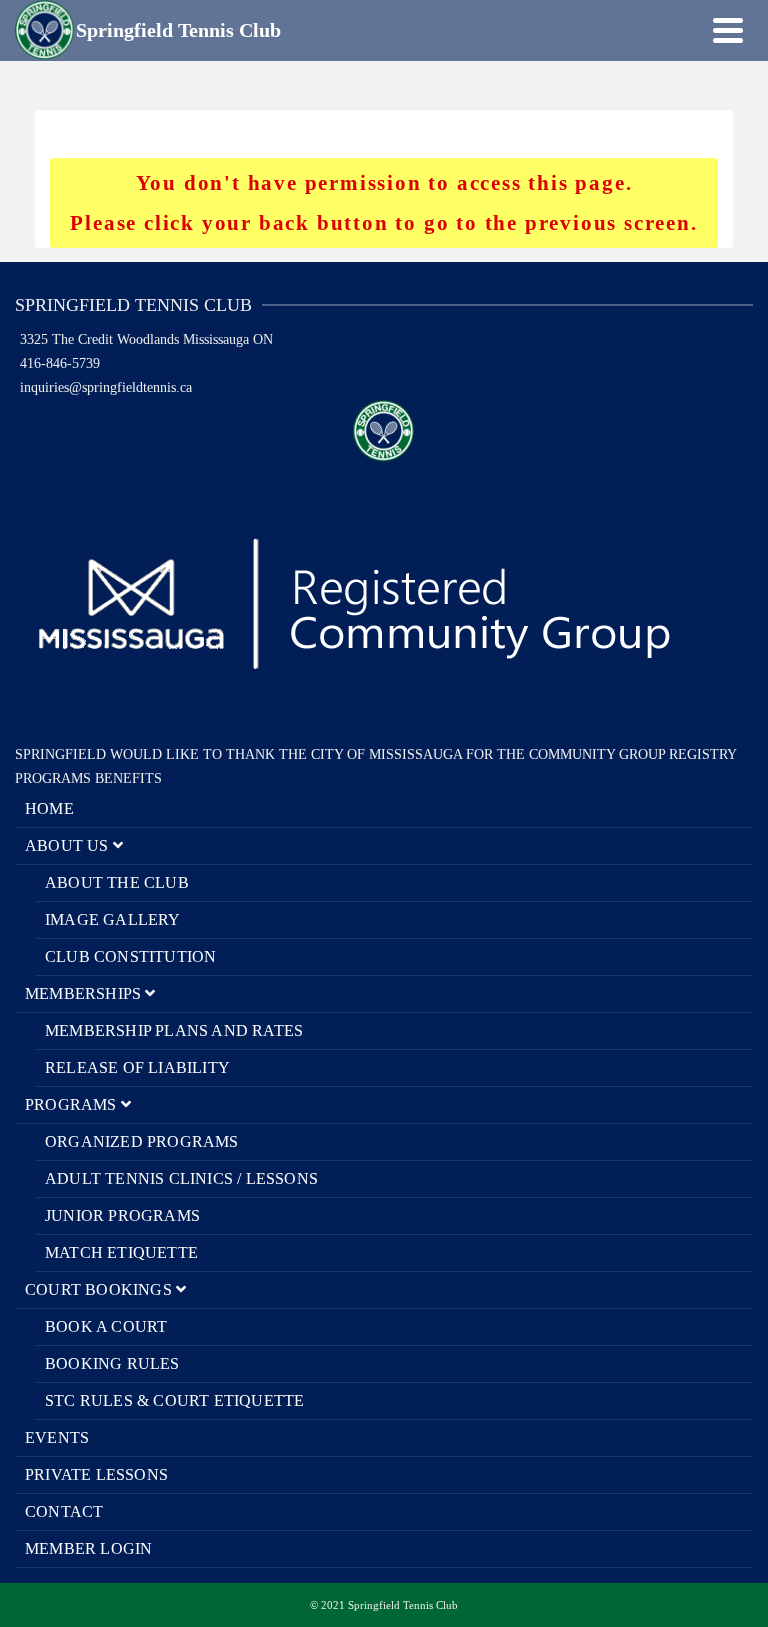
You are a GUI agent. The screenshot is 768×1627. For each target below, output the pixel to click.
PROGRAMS (73, 1104)
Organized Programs (142, 1141)
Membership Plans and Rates (174, 1030)
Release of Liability (137, 1067)
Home (49, 808)
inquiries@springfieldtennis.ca (106, 387)
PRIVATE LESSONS (96, 1474)
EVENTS (57, 1437)
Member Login (88, 1548)
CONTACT (64, 1511)
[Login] (693, 30)
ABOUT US (69, 845)
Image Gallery (113, 919)
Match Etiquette (121, 1252)
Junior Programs (122, 1215)
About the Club (117, 882)
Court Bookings (100, 1289)
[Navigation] (728, 30)
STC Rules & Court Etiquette (174, 1400)
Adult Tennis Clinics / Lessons (181, 1178)
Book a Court (106, 1326)
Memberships (85, 993)
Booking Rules (112, 1363)
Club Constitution (130, 956)
